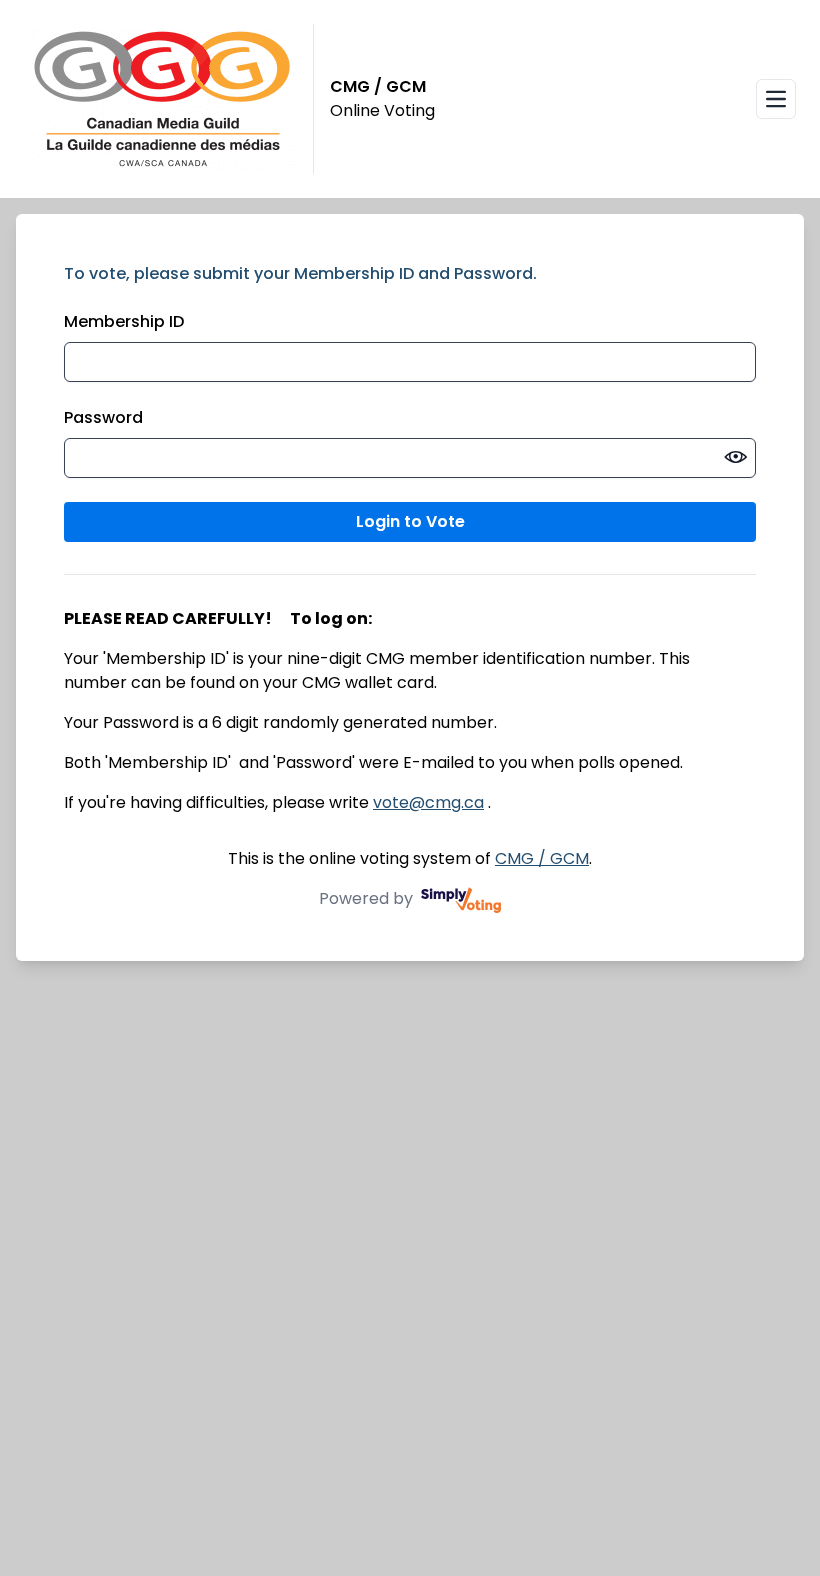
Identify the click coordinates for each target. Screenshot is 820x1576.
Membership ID (124, 321)
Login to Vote (410, 521)
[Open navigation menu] (776, 99)
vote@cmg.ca (428, 802)
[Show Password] (736, 458)
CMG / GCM (542, 858)
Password (103, 417)
